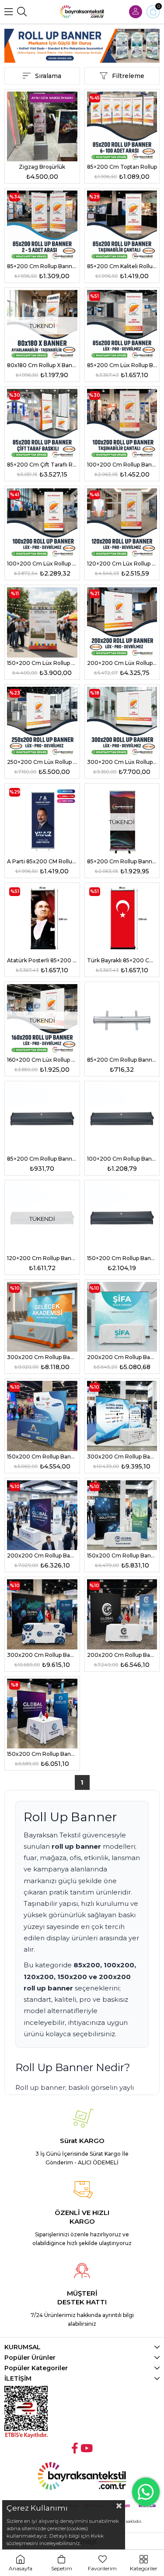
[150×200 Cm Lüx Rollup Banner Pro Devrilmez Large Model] (42, 622)
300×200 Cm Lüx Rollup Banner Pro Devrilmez (122, 762)
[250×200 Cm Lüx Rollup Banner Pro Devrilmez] (42, 722)
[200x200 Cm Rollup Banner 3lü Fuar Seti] (42, 1515)
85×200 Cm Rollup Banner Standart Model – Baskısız (122, 1060)
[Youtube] (87, 2448)
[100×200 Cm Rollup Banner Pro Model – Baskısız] (122, 1119)
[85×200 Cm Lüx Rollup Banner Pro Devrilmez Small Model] (122, 325)
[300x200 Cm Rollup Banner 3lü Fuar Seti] (122, 1416)
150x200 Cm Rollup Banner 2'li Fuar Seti (42, 1457)
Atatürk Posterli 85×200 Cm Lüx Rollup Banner (42, 960)
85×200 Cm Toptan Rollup (122, 167)
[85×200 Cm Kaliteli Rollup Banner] (122, 226)
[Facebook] (75, 2448)
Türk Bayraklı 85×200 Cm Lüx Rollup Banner (122, 960)
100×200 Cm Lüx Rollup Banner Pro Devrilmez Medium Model (42, 564)
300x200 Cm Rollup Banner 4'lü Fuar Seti (42, 1655)
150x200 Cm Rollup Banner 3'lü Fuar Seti (122, 1555)
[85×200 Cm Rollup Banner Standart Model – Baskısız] (122, 1019)
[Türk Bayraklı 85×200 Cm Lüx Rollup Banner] (122, 920)
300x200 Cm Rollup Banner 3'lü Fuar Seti (122, 1457)
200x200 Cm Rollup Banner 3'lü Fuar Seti (42, 1555)
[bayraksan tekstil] (82, 12)
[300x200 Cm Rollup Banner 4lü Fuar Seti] (42, 1614)
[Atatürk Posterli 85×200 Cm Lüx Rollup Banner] (42, 920)
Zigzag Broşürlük (42, 167)
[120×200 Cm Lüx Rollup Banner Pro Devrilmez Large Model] (122, 523)
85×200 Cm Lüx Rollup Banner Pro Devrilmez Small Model (122, 365)
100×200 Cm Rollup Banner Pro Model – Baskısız (122, 1159)
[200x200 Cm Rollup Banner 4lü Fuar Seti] (122, 1614)
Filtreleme (128, 76)
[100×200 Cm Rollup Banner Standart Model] (122, 424)
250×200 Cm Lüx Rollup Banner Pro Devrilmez (42, 762)
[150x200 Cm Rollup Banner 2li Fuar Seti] (42, 1416)
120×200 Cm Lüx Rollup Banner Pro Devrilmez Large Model (122, 564)
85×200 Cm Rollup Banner (42, 266)
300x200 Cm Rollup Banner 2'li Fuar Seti (42, 1357)
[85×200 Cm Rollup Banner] (42, 226)
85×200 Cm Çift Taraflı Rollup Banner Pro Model (42, 465)
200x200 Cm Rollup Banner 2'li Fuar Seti (122, 1357)
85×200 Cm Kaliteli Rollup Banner (122, 266)
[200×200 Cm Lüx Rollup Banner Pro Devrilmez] (122, 622)
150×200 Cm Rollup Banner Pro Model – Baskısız (122, 1258)
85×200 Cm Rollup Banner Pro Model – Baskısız (42, 1159)
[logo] (82, 2476)
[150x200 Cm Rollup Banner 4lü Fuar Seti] (42, 1714)
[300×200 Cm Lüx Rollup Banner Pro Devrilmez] (122, 722)
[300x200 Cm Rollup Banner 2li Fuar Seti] (42, 1317)
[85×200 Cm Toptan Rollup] (122, 127)
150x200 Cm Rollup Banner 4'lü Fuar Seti (42, 1754)
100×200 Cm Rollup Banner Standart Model (122, 465)
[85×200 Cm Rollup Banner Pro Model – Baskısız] (42, 1119)
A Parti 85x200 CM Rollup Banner (42, 861)
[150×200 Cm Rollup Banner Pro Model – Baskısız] (122, 1218)
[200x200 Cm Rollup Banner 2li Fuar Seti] (122, 1317)
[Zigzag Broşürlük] (42, 127)
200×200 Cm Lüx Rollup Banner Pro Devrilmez (122, 663)
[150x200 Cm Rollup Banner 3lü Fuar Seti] (122, 1515)
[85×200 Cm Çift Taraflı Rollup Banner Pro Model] (42, 424)
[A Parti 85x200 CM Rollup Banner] (42, 821)
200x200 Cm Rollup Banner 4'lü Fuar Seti (122, 1655)
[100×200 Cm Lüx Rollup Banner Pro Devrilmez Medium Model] (42, 523)
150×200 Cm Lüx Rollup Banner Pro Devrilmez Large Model (42, 663)
